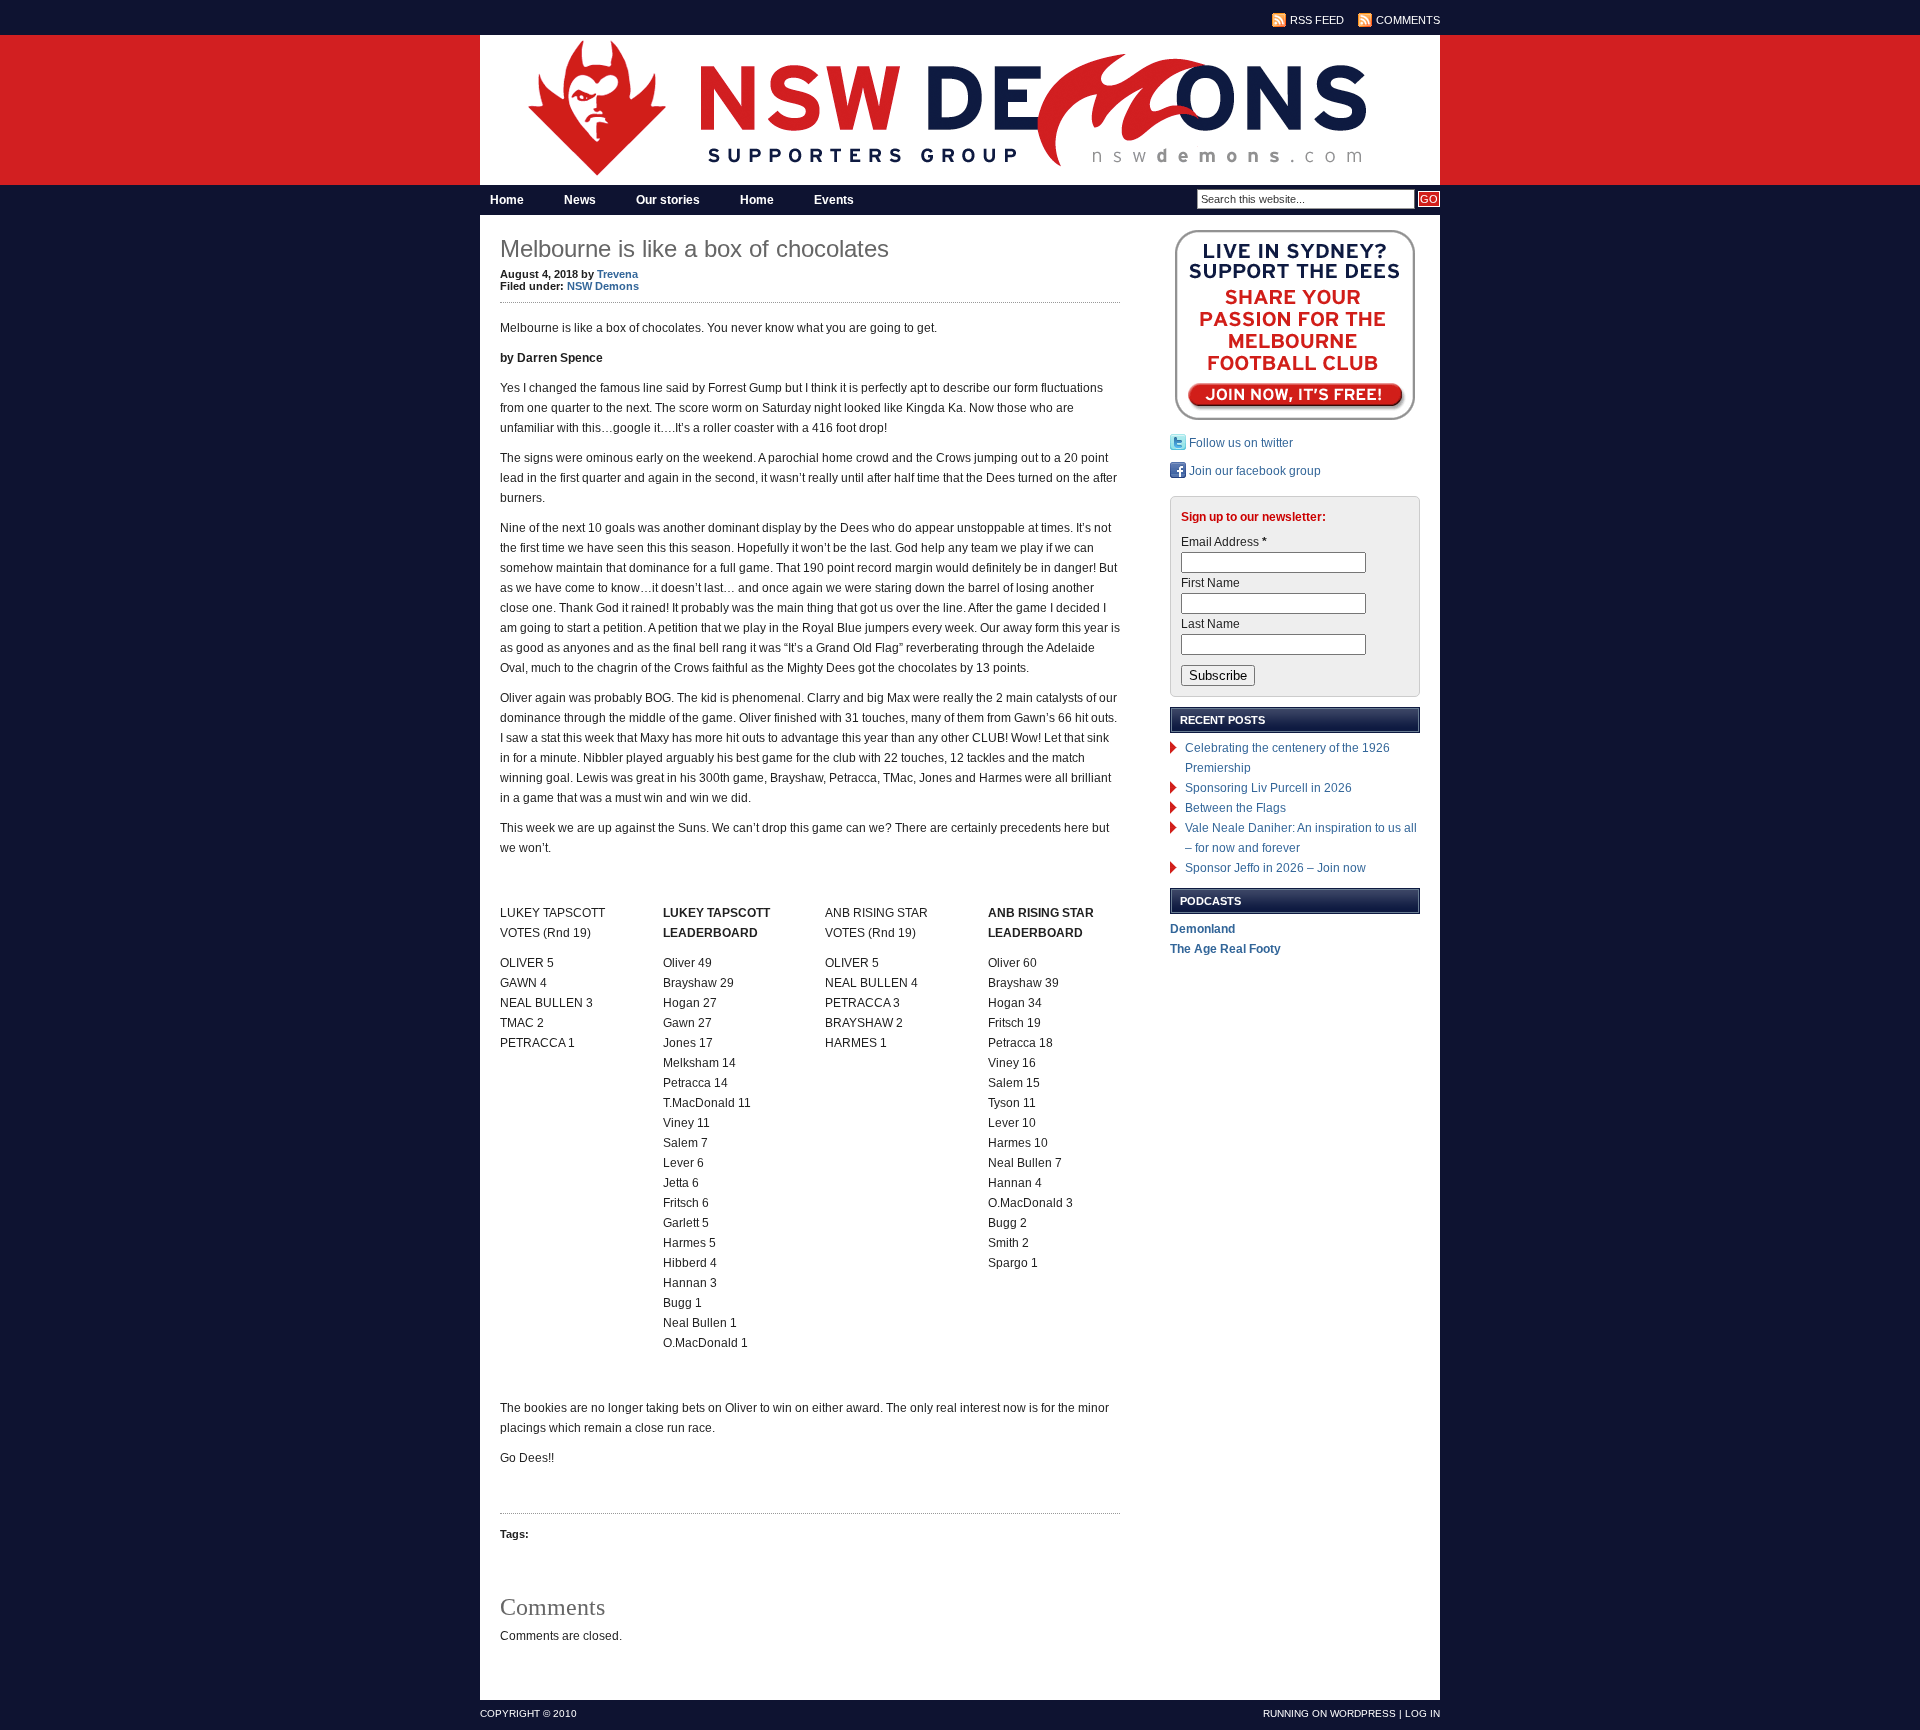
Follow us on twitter (1239, 443)
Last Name (1210, 624)
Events (834, 200)
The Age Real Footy (1225, 949)
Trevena (617, 274)
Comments (1408, 20)
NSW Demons (603, 286)
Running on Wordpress (1329, 1713)
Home (507, 200)
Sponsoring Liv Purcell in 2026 (1268, 788)
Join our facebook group (1253, 471)
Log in (1422, 1713)
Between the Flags (1235, 808)
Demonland (1202, 929)
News (580, 200)
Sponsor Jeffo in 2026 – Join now (1275, 868)
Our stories (668, 200)
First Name (1210, 583)
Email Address (1224, 542)
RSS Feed (1317, 20)
